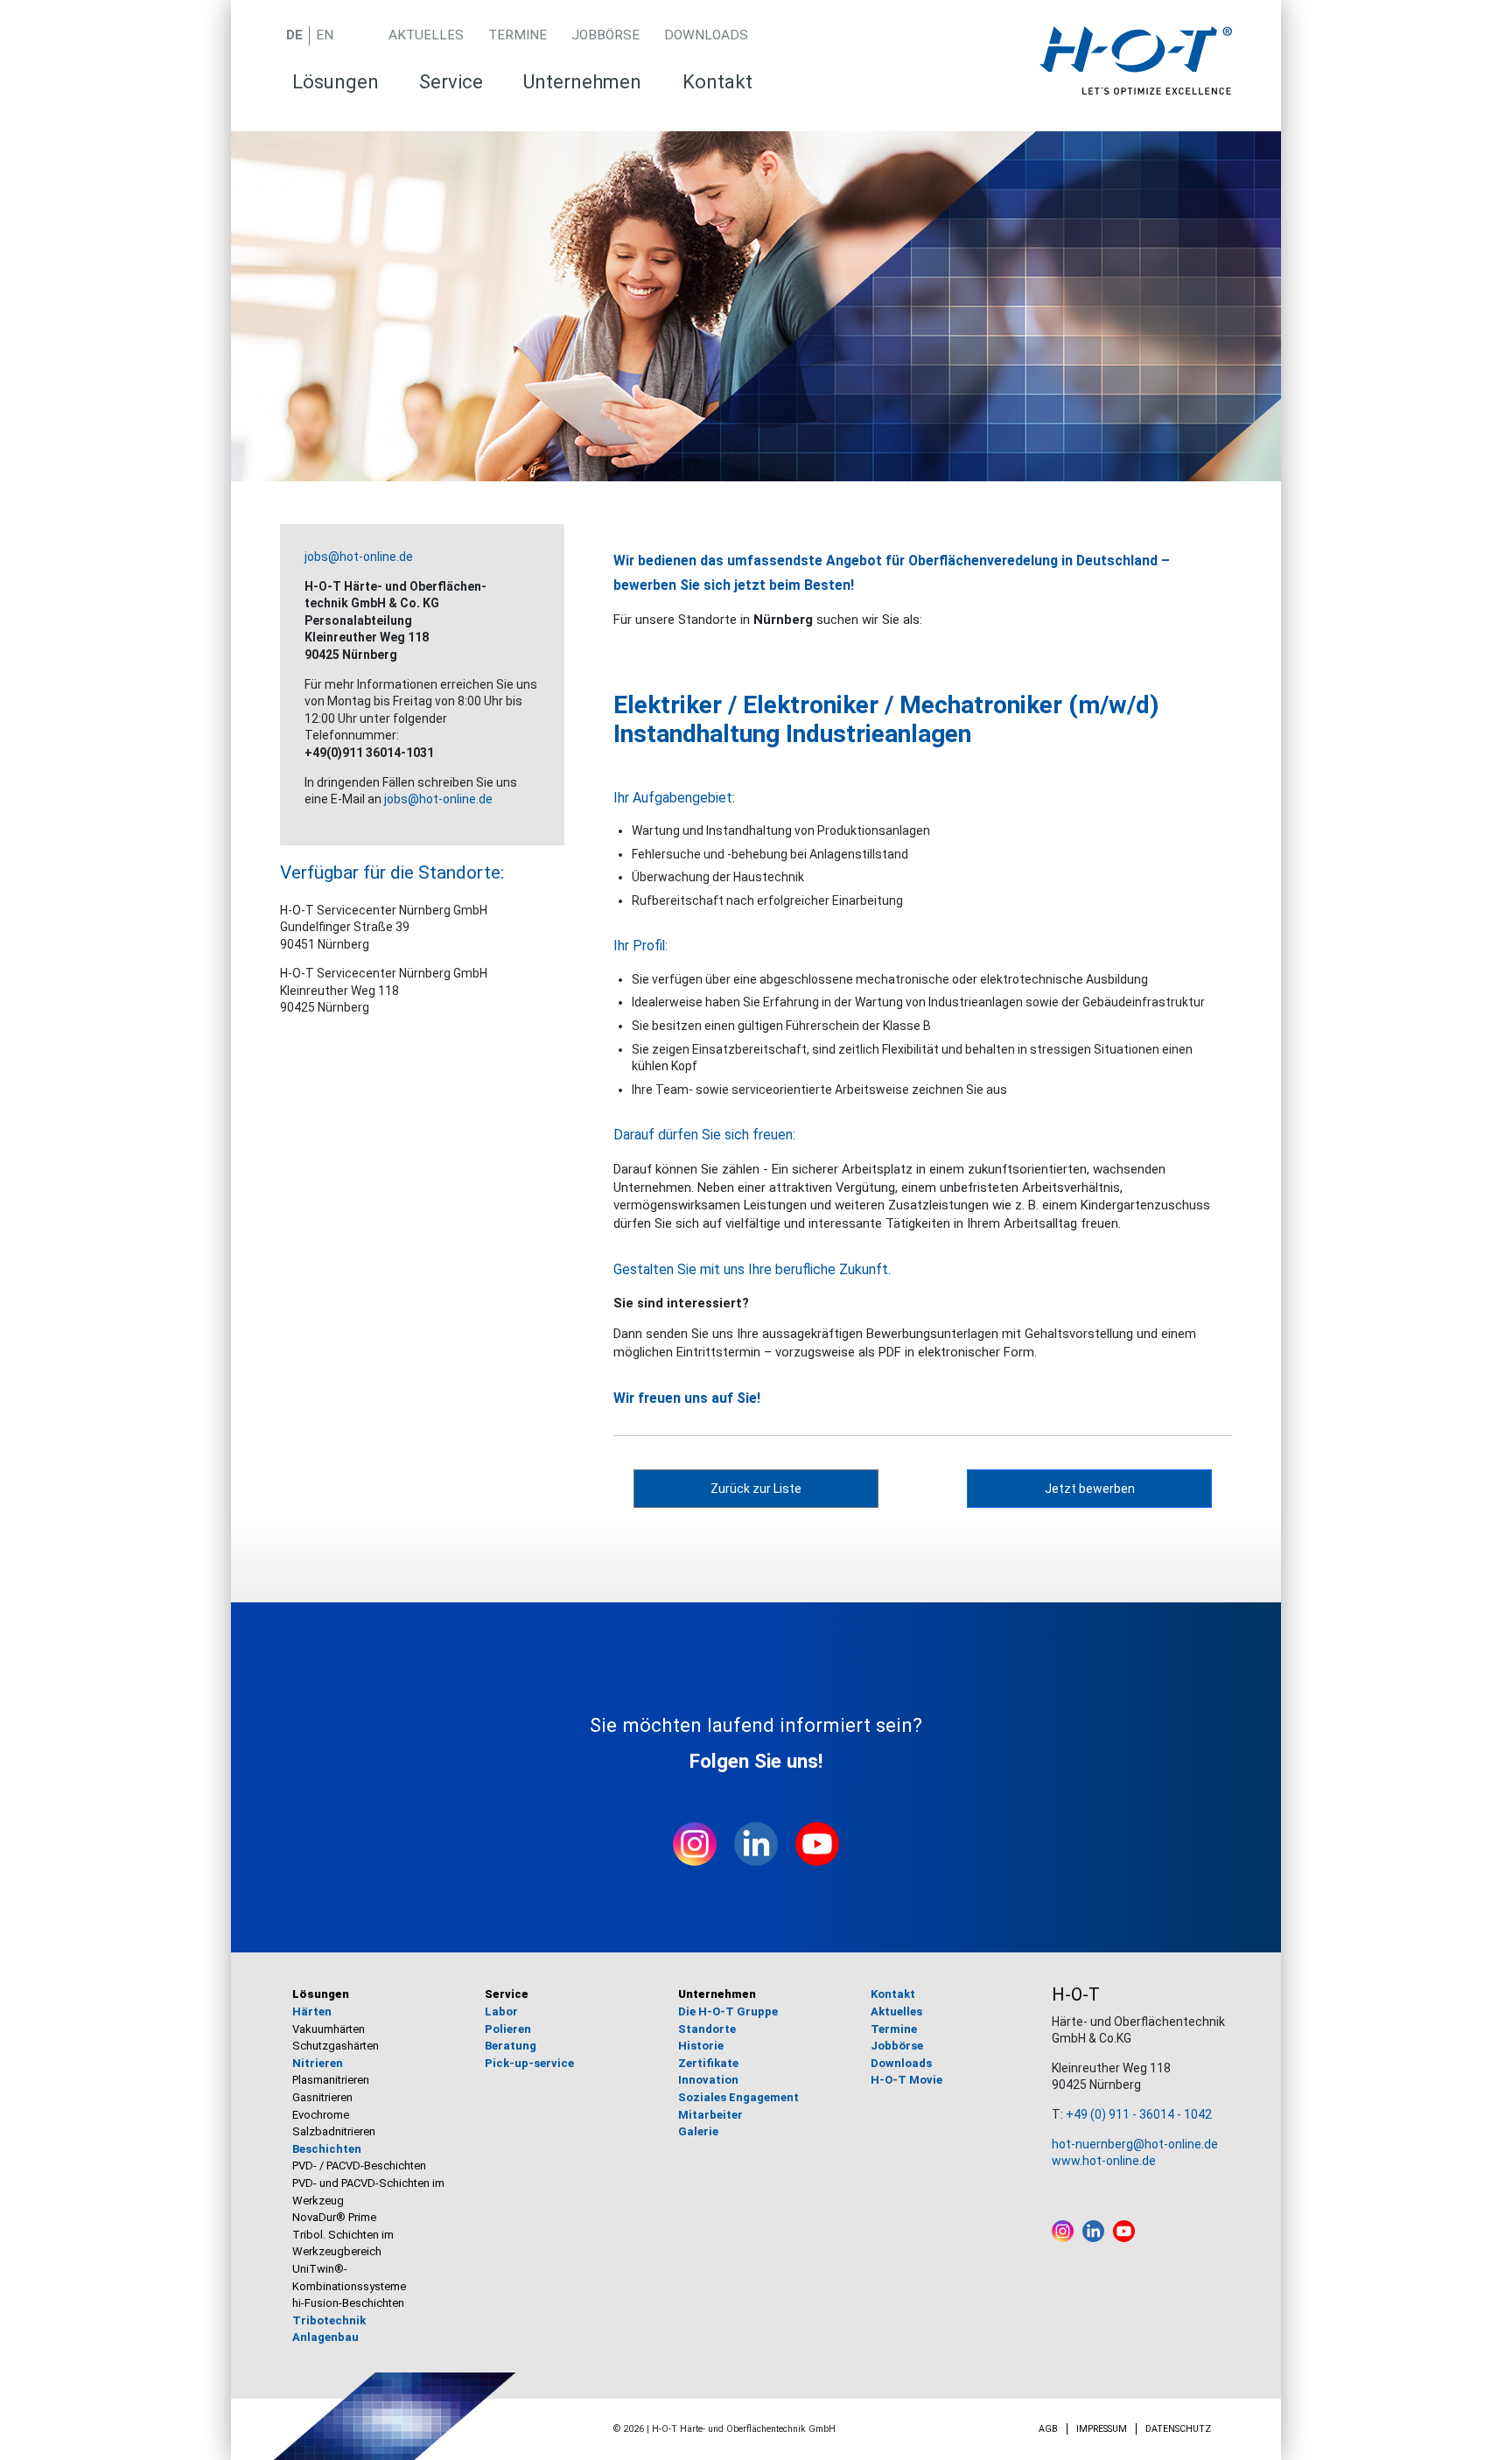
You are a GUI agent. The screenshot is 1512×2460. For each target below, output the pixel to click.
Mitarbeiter (710, 2115)
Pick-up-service (529, 2063)
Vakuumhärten (329, 2029)
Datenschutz (1178, 2429)
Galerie (698, 2131)
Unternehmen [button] (582, 82)
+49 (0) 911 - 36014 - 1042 (1139, 2114)
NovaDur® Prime (334, 2217)
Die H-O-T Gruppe (728, 2011)
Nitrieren (318, 2063)
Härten (312, 2011)
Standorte (707, 2029)
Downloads (706, 35)
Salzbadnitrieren (334, 2131)
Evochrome (321, 2115)
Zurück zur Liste (756, 1489)
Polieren (508, 2029)
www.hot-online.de (1104, 2161)
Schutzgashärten (336, 2046)
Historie (701, 2046)
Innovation (708, 2080)
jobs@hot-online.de (359, 557)
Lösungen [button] (336, 82)
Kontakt (717, 82)
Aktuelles (426, 35)
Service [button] (451, 82)
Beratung (511, 2046)
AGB (1048, 2429)
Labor (501, 2011)
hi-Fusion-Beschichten (348, 2303)
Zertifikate (708, 2063)
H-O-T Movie (906, 2080)
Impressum (1102, 2429)
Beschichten (327, 2149)
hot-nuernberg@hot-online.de (1135, 2144)
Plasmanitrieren (331, 2080)
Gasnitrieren (322, 2097)
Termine (518, 35)
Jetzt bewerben (1090, 1489)
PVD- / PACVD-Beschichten (359, 2166)
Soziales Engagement (738, 2097)
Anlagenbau (325, 2337)
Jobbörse (605, 35)
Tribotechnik (329, 2320)
